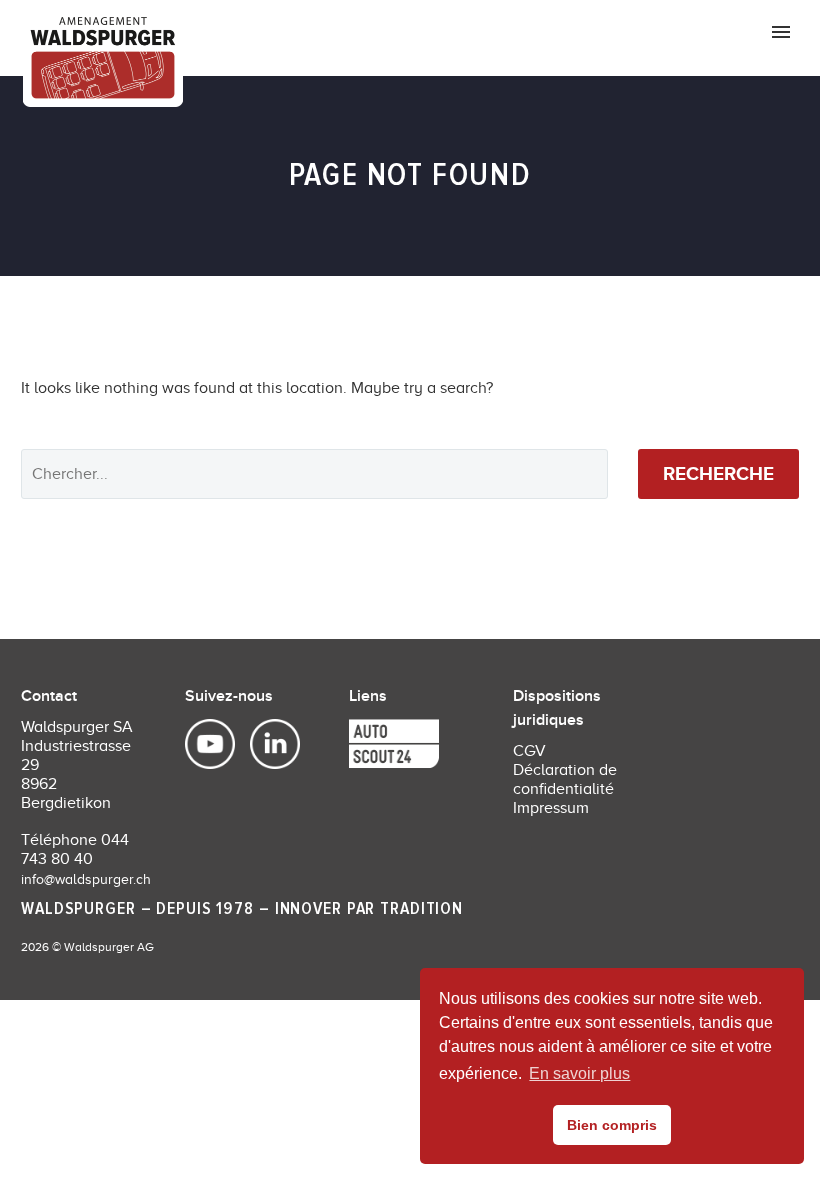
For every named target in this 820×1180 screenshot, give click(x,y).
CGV (529, 751)
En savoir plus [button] (579, 1073)
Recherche (718, 473)
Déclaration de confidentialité (565, 779)
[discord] (364, 745)
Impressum (551, 808)
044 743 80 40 (75, 849)
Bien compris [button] (612, 1125)
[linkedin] (265, 745)
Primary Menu (781, 32)
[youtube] (212, 745)
